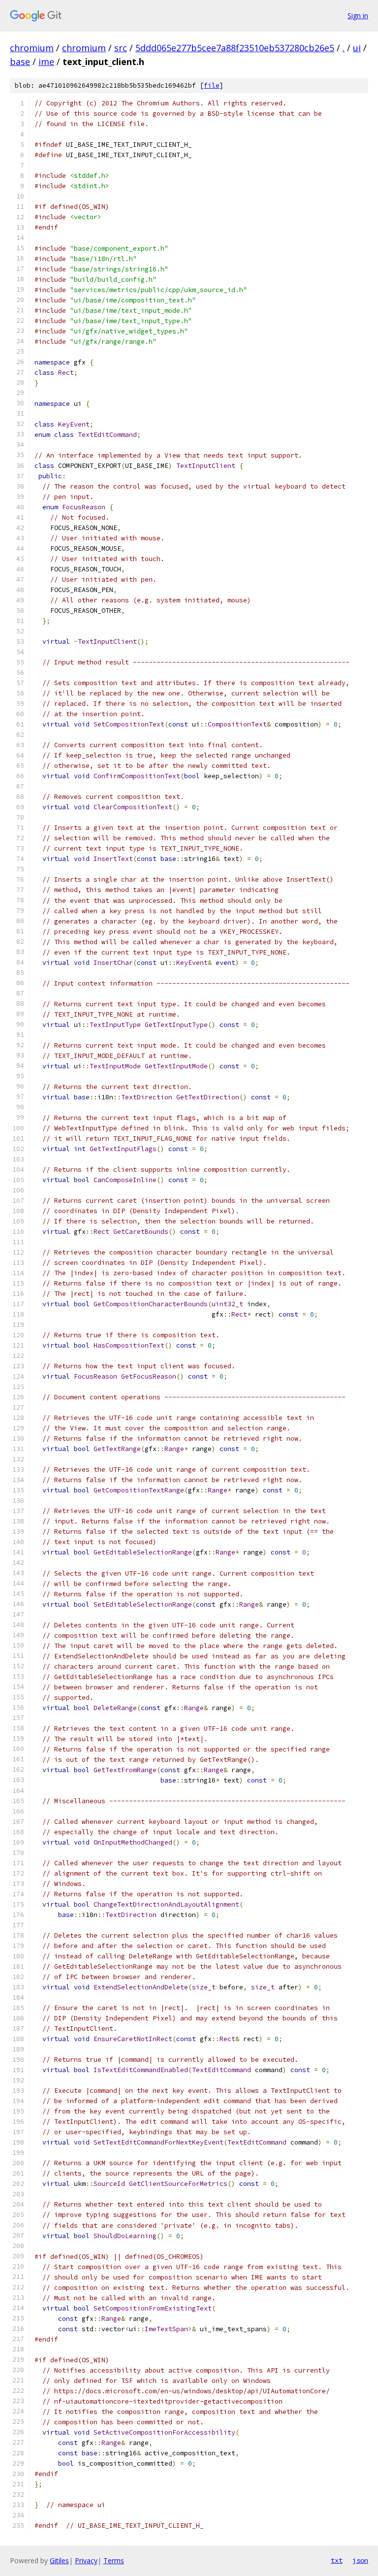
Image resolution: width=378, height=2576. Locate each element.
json (360, 2560)
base (20, 62)
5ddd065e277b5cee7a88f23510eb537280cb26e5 (235, 48)
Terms (114, 2560)
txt (337, 2560)
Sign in (358, 16)
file (212, 85)
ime (46, 62)
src (121, 48)
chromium (32, 48)
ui (357, 48)
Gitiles (59, 2560)
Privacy (86, 2560)
